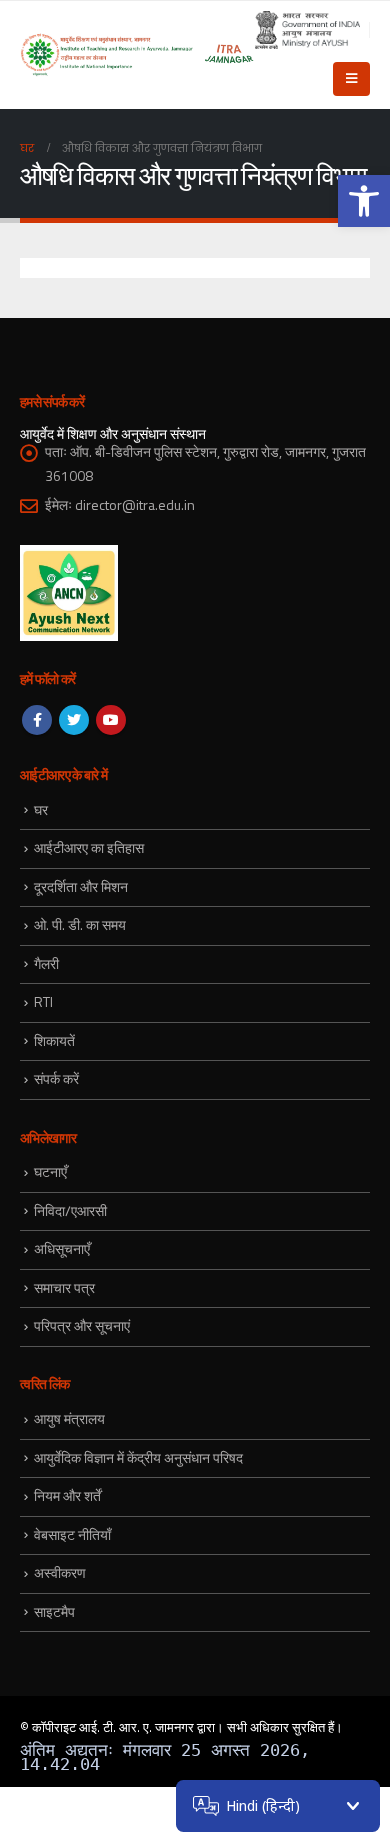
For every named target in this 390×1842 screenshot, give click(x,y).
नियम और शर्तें (67, 1495)
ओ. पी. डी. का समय (80, 924)
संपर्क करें (56, 1078)
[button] (364, 201)
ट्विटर (74, 720)
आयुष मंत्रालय (69, 1418)
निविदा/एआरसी (70, 1210)
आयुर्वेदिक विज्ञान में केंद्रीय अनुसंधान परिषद (138, 1457)
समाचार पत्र (64, 1287)
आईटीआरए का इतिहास (89, 847)
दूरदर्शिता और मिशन (81, 886)
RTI (43, 1001)
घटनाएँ (50, 1171)
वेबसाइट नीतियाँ (72, 1534)
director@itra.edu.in (135, 504)
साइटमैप (54, 1611)
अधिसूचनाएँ (62, 1248)
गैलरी (46, 963)
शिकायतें (54, 1040)
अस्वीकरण (60, 1572)
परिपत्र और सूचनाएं (82, 1325)
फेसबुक (37, 720)
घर (41, 809)
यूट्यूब (111, 720)
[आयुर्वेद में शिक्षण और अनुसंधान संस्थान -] (137, 55)
